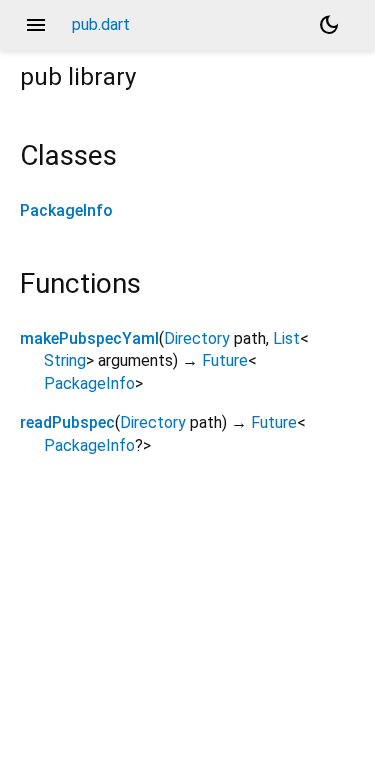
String (65, 360)
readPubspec (67, 422)
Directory (197, 338)
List (286, 338)
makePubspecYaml (89, 338)
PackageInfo (66, 210)
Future (225, 360)
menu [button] (36, 25)
